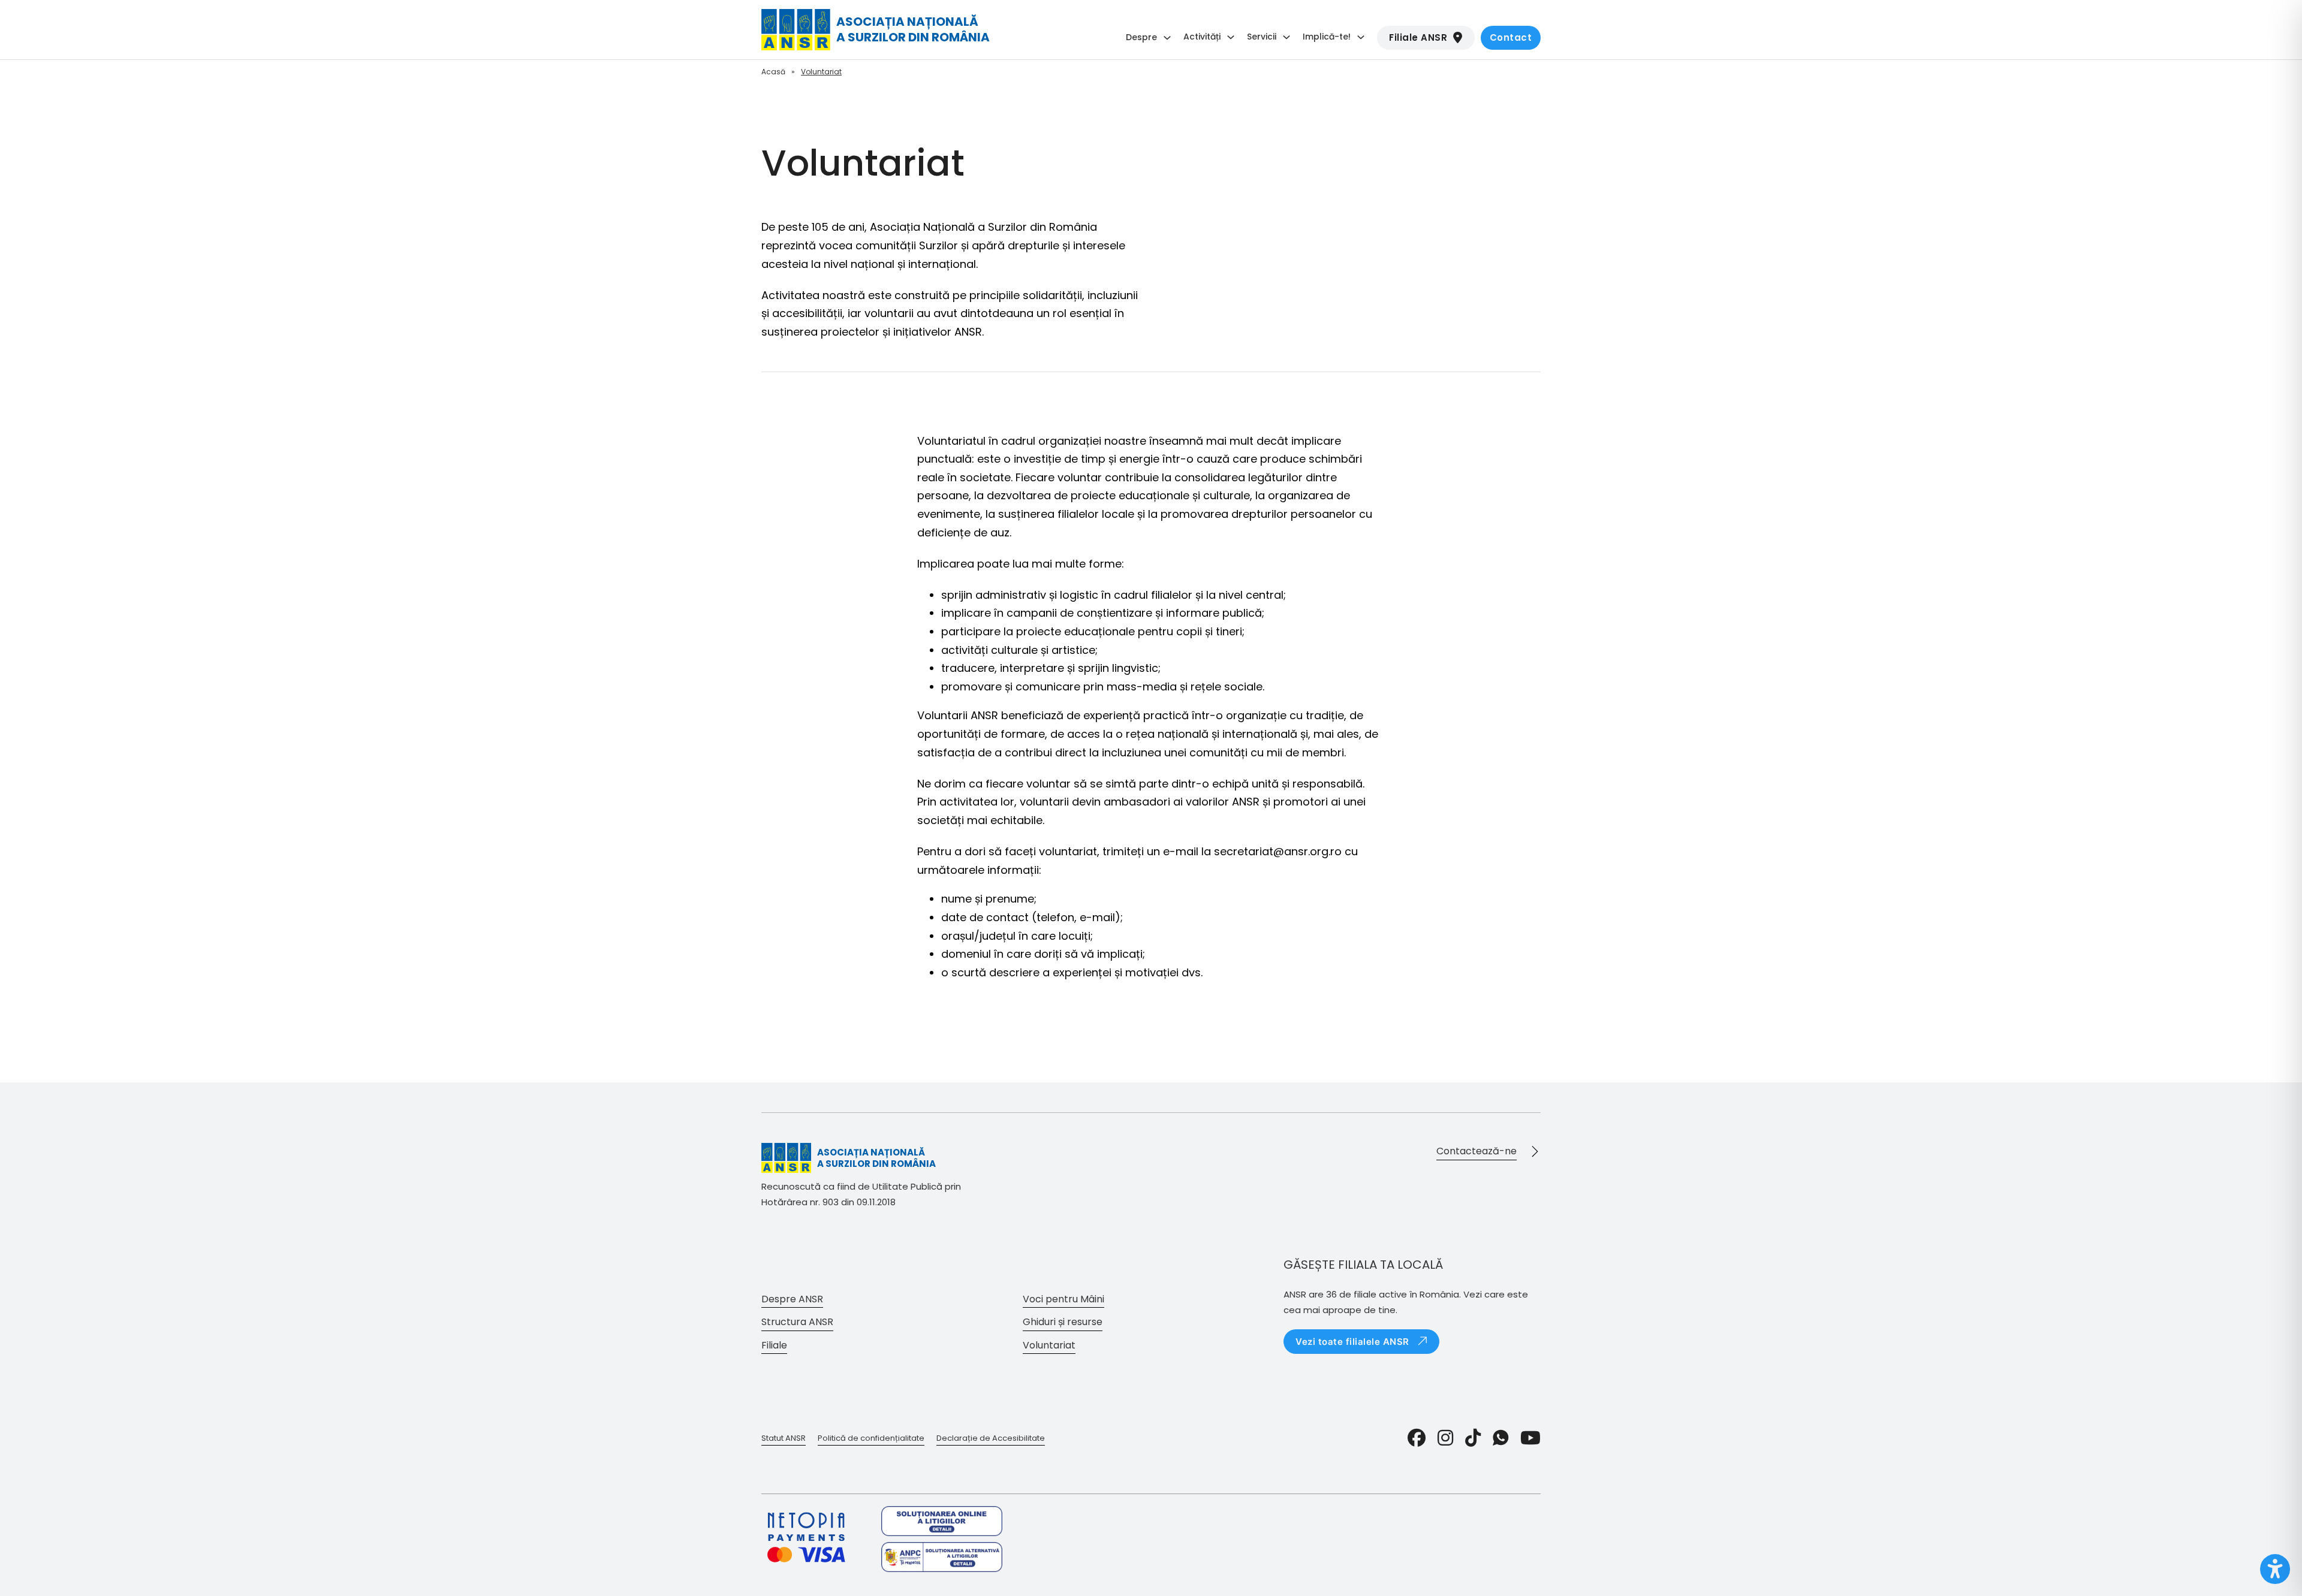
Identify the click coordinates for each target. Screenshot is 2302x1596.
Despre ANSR (792, 1299)
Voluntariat (1049, 1345)
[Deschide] (2275, 1569)
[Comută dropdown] (1167, 38)
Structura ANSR (797, 1322)
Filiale (774, 1345)
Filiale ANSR (1418, 37)
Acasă (773, 72)
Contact (1511, 37)
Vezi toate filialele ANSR (1352, 1342)
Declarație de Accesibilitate (991, 1438)
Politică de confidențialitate (871, 1438)
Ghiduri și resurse (1063, 1322)
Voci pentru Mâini (1063, 1299)
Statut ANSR (784, 1438)
